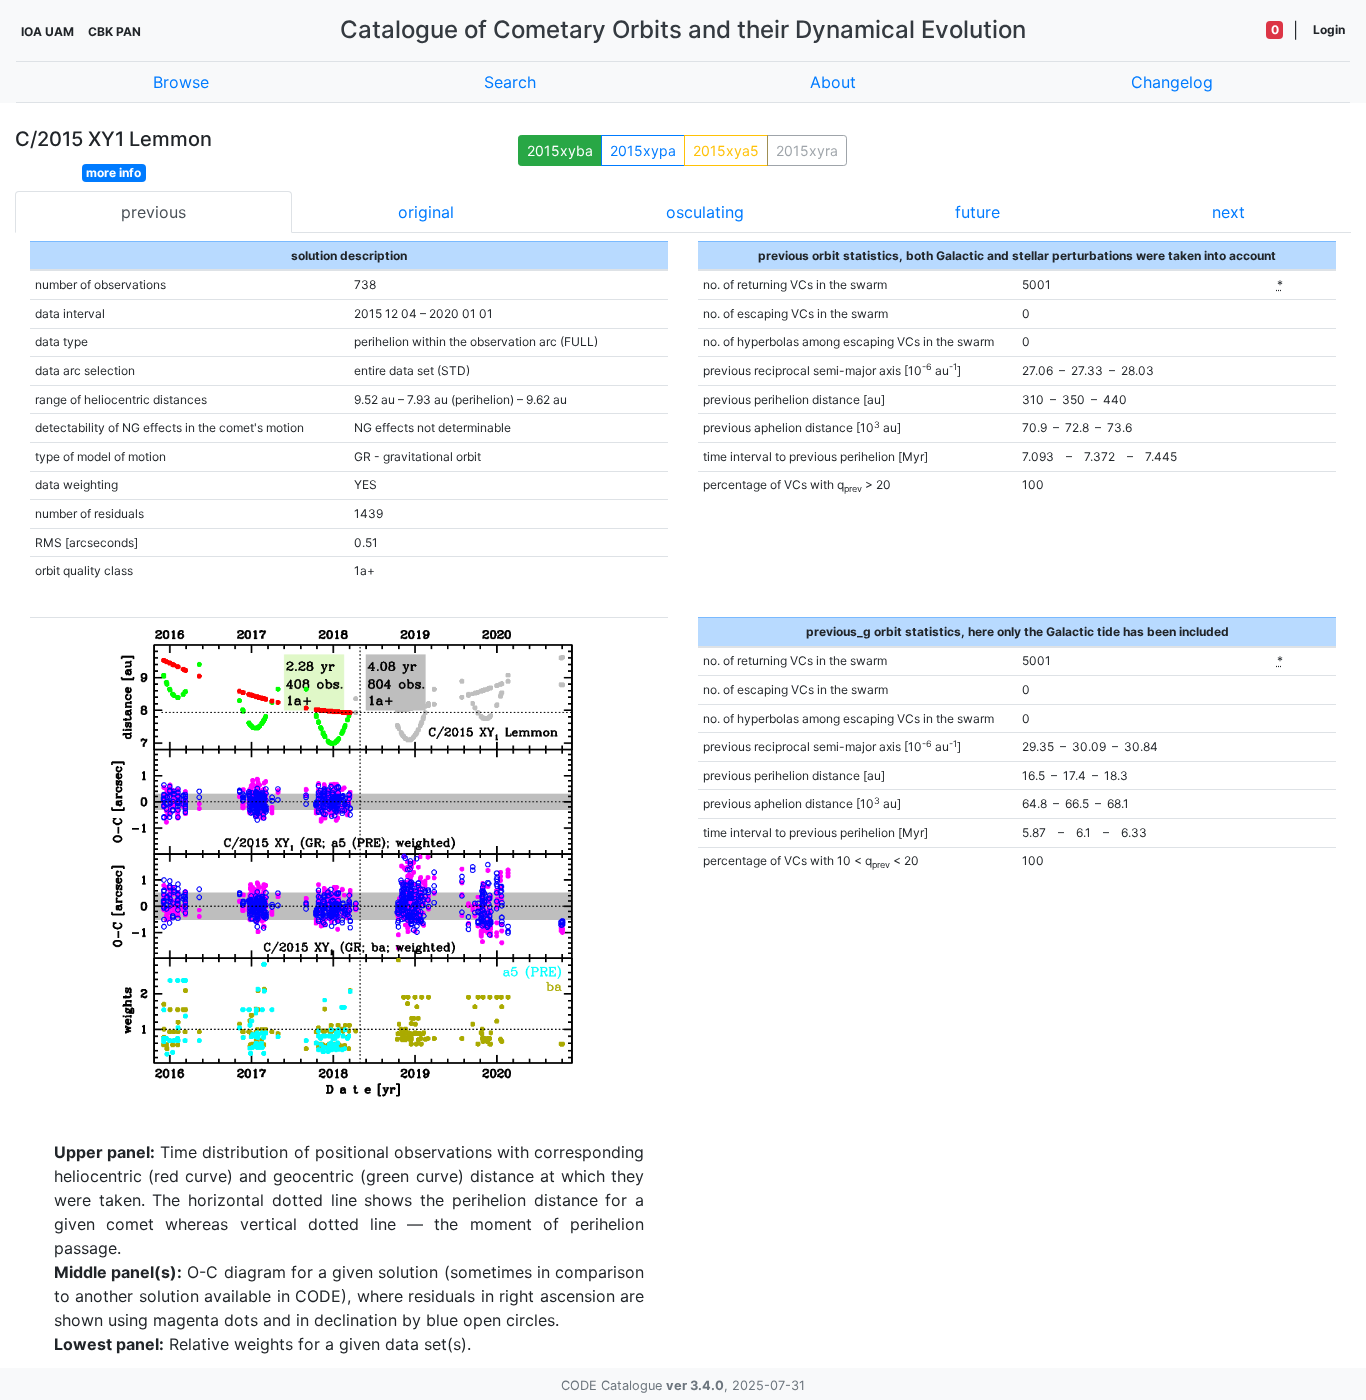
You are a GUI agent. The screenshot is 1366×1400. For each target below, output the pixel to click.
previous (153, 212)
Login (1329, 29)
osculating (705, 212)
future (977, 212)
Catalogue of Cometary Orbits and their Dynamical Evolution (683, 29)
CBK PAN (114, 31)
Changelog (1172, 82)
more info (113, 172)
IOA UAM (47, 31)
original (426, 212)
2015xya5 (726, 150)
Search (510, 82)
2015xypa (643, 150)
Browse (181, 82)
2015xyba (560, 150)
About (833, 82)
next (1228, 212)
